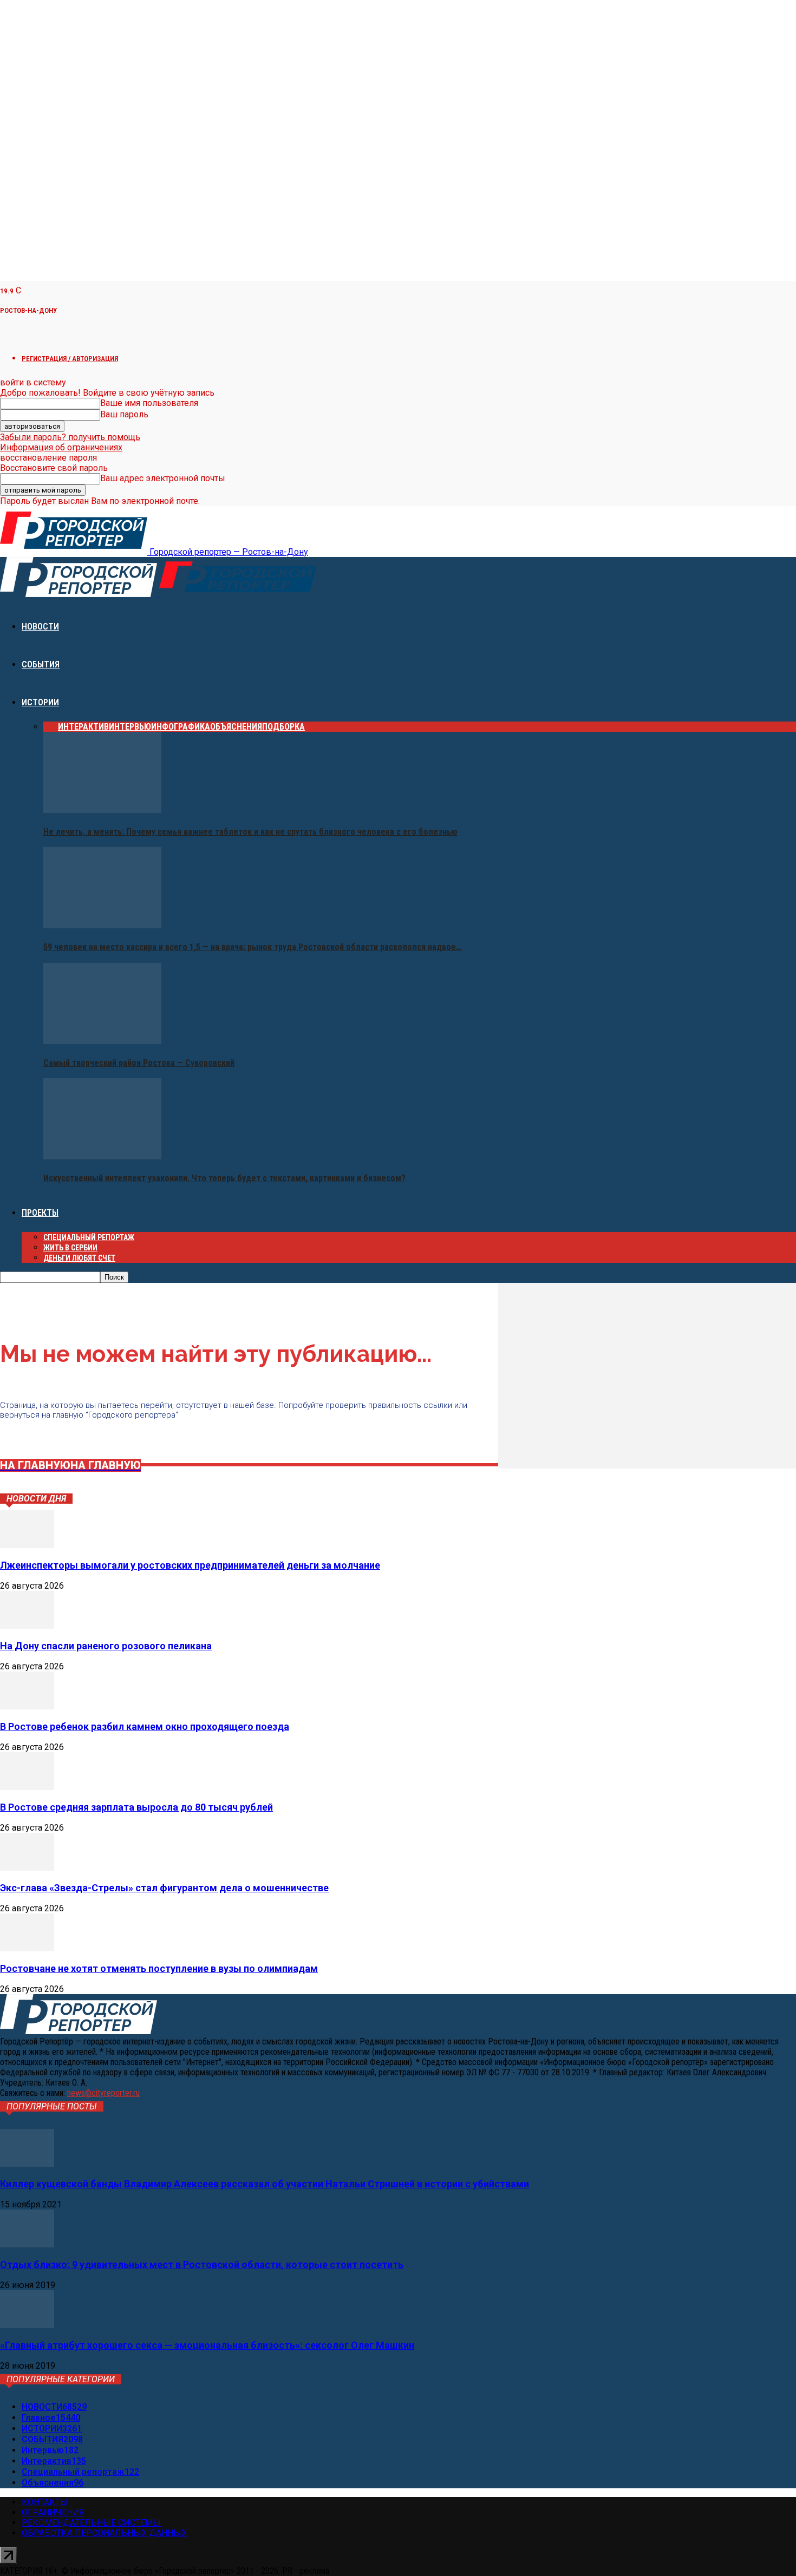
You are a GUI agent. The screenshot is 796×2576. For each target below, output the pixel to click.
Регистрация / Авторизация (70, 359)
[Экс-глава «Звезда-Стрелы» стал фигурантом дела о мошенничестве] (27, 1868)
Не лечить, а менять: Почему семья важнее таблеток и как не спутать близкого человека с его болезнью (250, 832)
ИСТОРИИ (40, 702)
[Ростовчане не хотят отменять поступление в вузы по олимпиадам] (27, 1948)
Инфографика (181, 727)
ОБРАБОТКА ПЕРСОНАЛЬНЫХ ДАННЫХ (104, 2533)
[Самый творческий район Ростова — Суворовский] (102, 1041)
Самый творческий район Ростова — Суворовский (139, 1063)
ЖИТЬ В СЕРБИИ (70, 1248)
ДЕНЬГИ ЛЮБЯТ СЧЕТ (79, 1258)
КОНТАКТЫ (45, 2502)
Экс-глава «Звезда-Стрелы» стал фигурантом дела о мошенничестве (164, 1888)
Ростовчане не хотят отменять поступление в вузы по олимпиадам (159, 1968)
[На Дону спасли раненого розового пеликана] (27, 1626)
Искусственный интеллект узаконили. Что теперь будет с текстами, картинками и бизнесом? (224, 1178)
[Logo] (80, 594)
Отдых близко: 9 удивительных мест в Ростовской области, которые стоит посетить (202, 2264)
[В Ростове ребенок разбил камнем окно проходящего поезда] (27, 1706)
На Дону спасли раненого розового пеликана (106, 1646)
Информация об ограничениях (61, 447)
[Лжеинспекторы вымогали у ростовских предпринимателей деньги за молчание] (27, 1545)
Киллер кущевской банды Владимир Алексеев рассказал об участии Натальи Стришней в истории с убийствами (265, 2184)
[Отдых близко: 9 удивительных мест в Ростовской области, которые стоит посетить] (27, 2244)
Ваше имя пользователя (149, 403)
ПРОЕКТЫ (40, 1213)
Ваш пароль (124, 414)
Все (51, 727)
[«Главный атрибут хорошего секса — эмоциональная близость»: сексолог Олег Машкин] (27, 2325)
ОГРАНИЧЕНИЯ (53, 2512)
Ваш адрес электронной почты (163, 478)
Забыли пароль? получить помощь (70, 437)
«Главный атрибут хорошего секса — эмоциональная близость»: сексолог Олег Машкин (207, 2345)
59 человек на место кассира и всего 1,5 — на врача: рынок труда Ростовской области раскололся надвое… (252, 947)
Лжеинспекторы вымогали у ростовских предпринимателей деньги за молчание (190, 1565)
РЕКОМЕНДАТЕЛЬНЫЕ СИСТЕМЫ (91, 2523)
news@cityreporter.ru (103, 2093)
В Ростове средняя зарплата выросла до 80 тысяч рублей (136, 1807)
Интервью (130, 727)
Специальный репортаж (89, 1237)
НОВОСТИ (40, 627)
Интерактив (83, 727)
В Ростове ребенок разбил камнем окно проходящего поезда (145, 1726)
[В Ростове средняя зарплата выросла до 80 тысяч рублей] (27, 1787)
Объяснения (236, 727)
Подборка (283, 727)
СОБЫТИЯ (41, 664)
